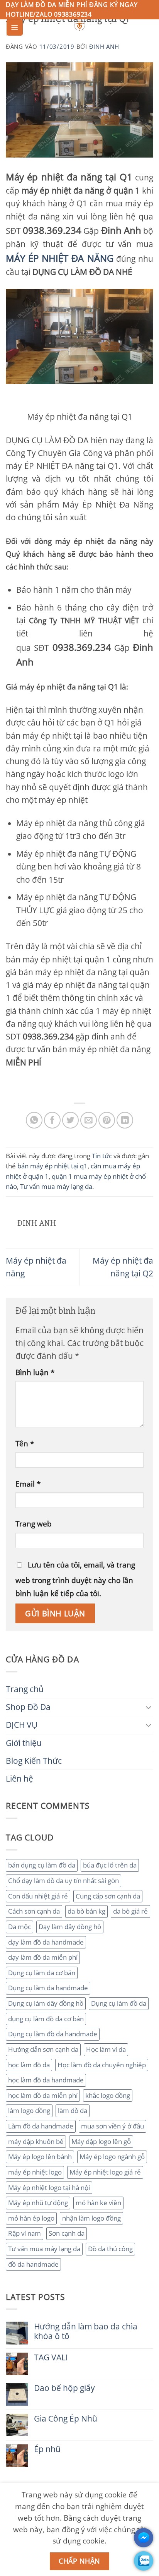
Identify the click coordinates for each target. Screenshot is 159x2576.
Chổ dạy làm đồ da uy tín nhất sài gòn (63, 1881)
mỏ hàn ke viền (98, 2203)
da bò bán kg (86, 1911)
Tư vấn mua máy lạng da (44, 2249)
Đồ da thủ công (110, 2249)
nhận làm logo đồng (91, 2218)
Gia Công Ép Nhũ (66, 2419)
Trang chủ (25, 1689)
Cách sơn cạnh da (34, 1911)
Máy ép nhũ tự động (38, 2203)
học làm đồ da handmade (46, 2080)
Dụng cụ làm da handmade (48, 1988)
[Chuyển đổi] (149, 1707)
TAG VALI (51, 2357)
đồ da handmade (33, 2264)
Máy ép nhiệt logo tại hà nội (49, 2188)
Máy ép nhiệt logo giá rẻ (105, 2172)
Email (28, 1484)
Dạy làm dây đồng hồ (70, 1927)
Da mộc (19, 1927)
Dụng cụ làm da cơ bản (42, 1973)
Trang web (34, 1524)
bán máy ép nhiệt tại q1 (52, 1166)
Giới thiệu (24, 1743)
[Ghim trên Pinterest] (107, 1120)
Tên (25, 1443)
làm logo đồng (29, 2110)
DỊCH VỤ (22, 1725)
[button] (15, 27)
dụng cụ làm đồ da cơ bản (46, 2019)
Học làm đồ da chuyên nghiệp (102, 2065)
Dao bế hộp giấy (64, 2388)
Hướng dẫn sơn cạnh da (43, 2049)
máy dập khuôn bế (36, 2141)
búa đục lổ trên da (110, 1865)
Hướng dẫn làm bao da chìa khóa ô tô (86, 2331)
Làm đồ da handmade (41, 2126)
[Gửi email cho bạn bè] (89, 1120)
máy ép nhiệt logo (35, 2172)
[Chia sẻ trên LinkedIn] (125, 1120)
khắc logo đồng (108, 2095)
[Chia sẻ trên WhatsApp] (34, 1120)
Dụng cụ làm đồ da (119, 2003)
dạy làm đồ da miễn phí (43, 1957)
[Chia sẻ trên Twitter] (70, 1120)
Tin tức (102, 1156)
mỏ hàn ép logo (31, 2218)
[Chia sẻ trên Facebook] (52, 1120)
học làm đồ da (29, 2065)
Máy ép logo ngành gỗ (112, 2157)
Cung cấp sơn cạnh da (108, 1896)
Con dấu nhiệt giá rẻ (38, 1896)
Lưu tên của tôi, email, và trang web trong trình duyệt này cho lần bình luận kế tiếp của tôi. (75, 1579)
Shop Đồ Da (28, 1707)
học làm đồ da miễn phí (43, 2095)
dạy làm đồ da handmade (46, 1942)
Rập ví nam (25, 2233)
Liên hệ (19, 1779)
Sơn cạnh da (67, 2233)
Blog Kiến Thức (34, 1761)
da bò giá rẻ (130, 1911)
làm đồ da (73, 2110)
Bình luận (35, 1372)
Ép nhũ (47, 2449)
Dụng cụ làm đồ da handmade (53, 2034)
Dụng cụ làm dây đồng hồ (46, 2003)
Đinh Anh (104, 46)
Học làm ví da (106, 2049)
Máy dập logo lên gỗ (101, 2141)
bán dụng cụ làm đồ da (42, 1865)
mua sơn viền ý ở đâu (112, 2126)
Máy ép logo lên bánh (40, 2157)
